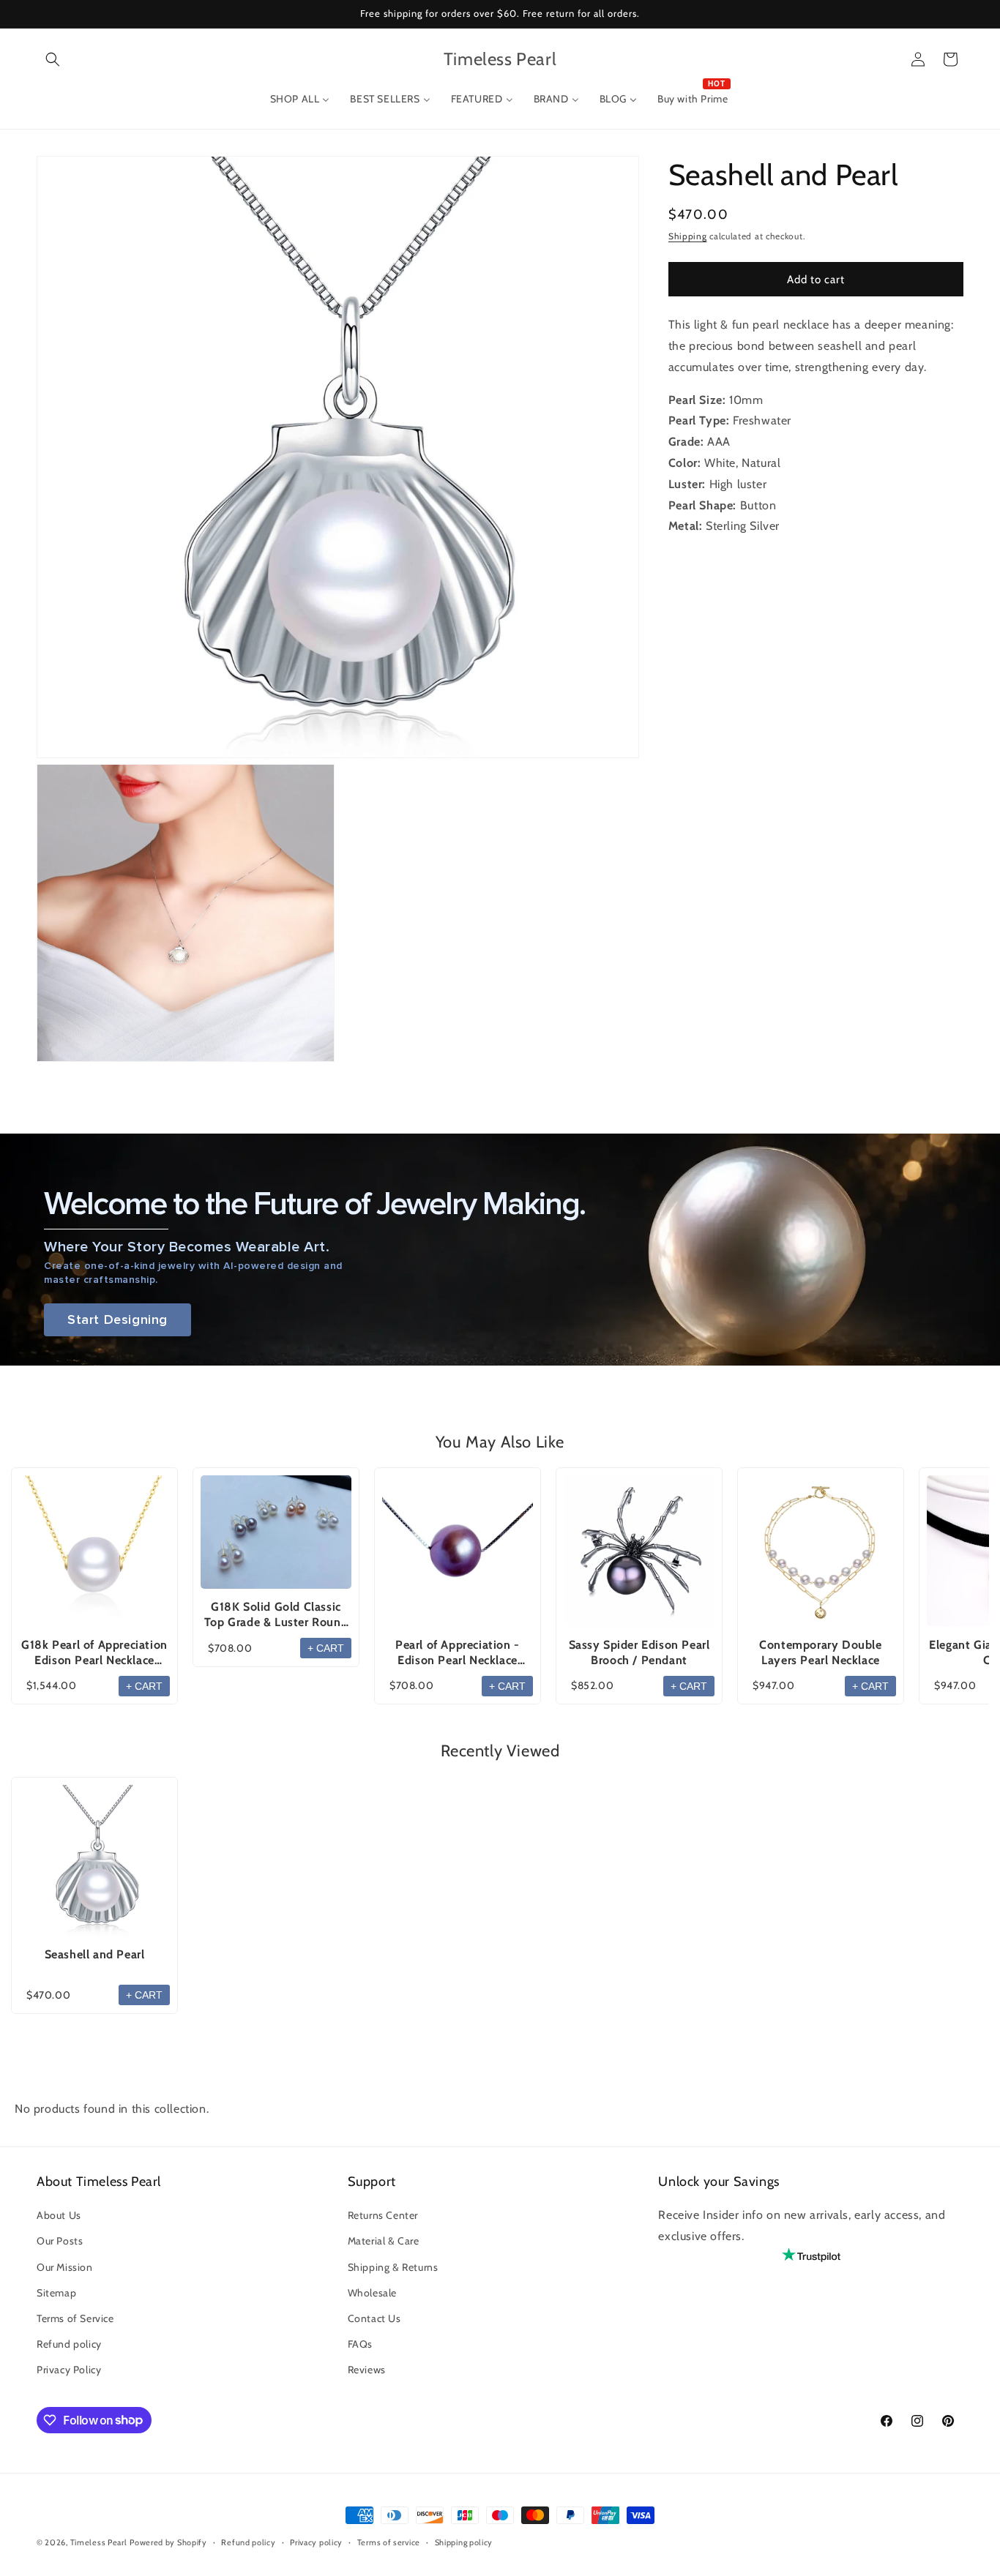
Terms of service (389, 2542)
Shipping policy (464, 2542)
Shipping (688, 236)
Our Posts (60, 2241)
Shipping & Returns (393, 2267)
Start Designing (117, 1320)
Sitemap (56, 2293)
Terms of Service (75, 2318)
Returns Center (383, 2215)
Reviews (367, 2370)
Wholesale (372, 2293)
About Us (59, 2215)
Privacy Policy (69, 2370)
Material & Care (384, 2241)
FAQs (360, 2344)
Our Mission (65, 2267)
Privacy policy (316, 2542)
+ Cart (144, 1686)
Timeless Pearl (99, 2542)
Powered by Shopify (168, 2542)
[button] (53, 59)
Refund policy (69, 2344)
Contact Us (374, 2318)
